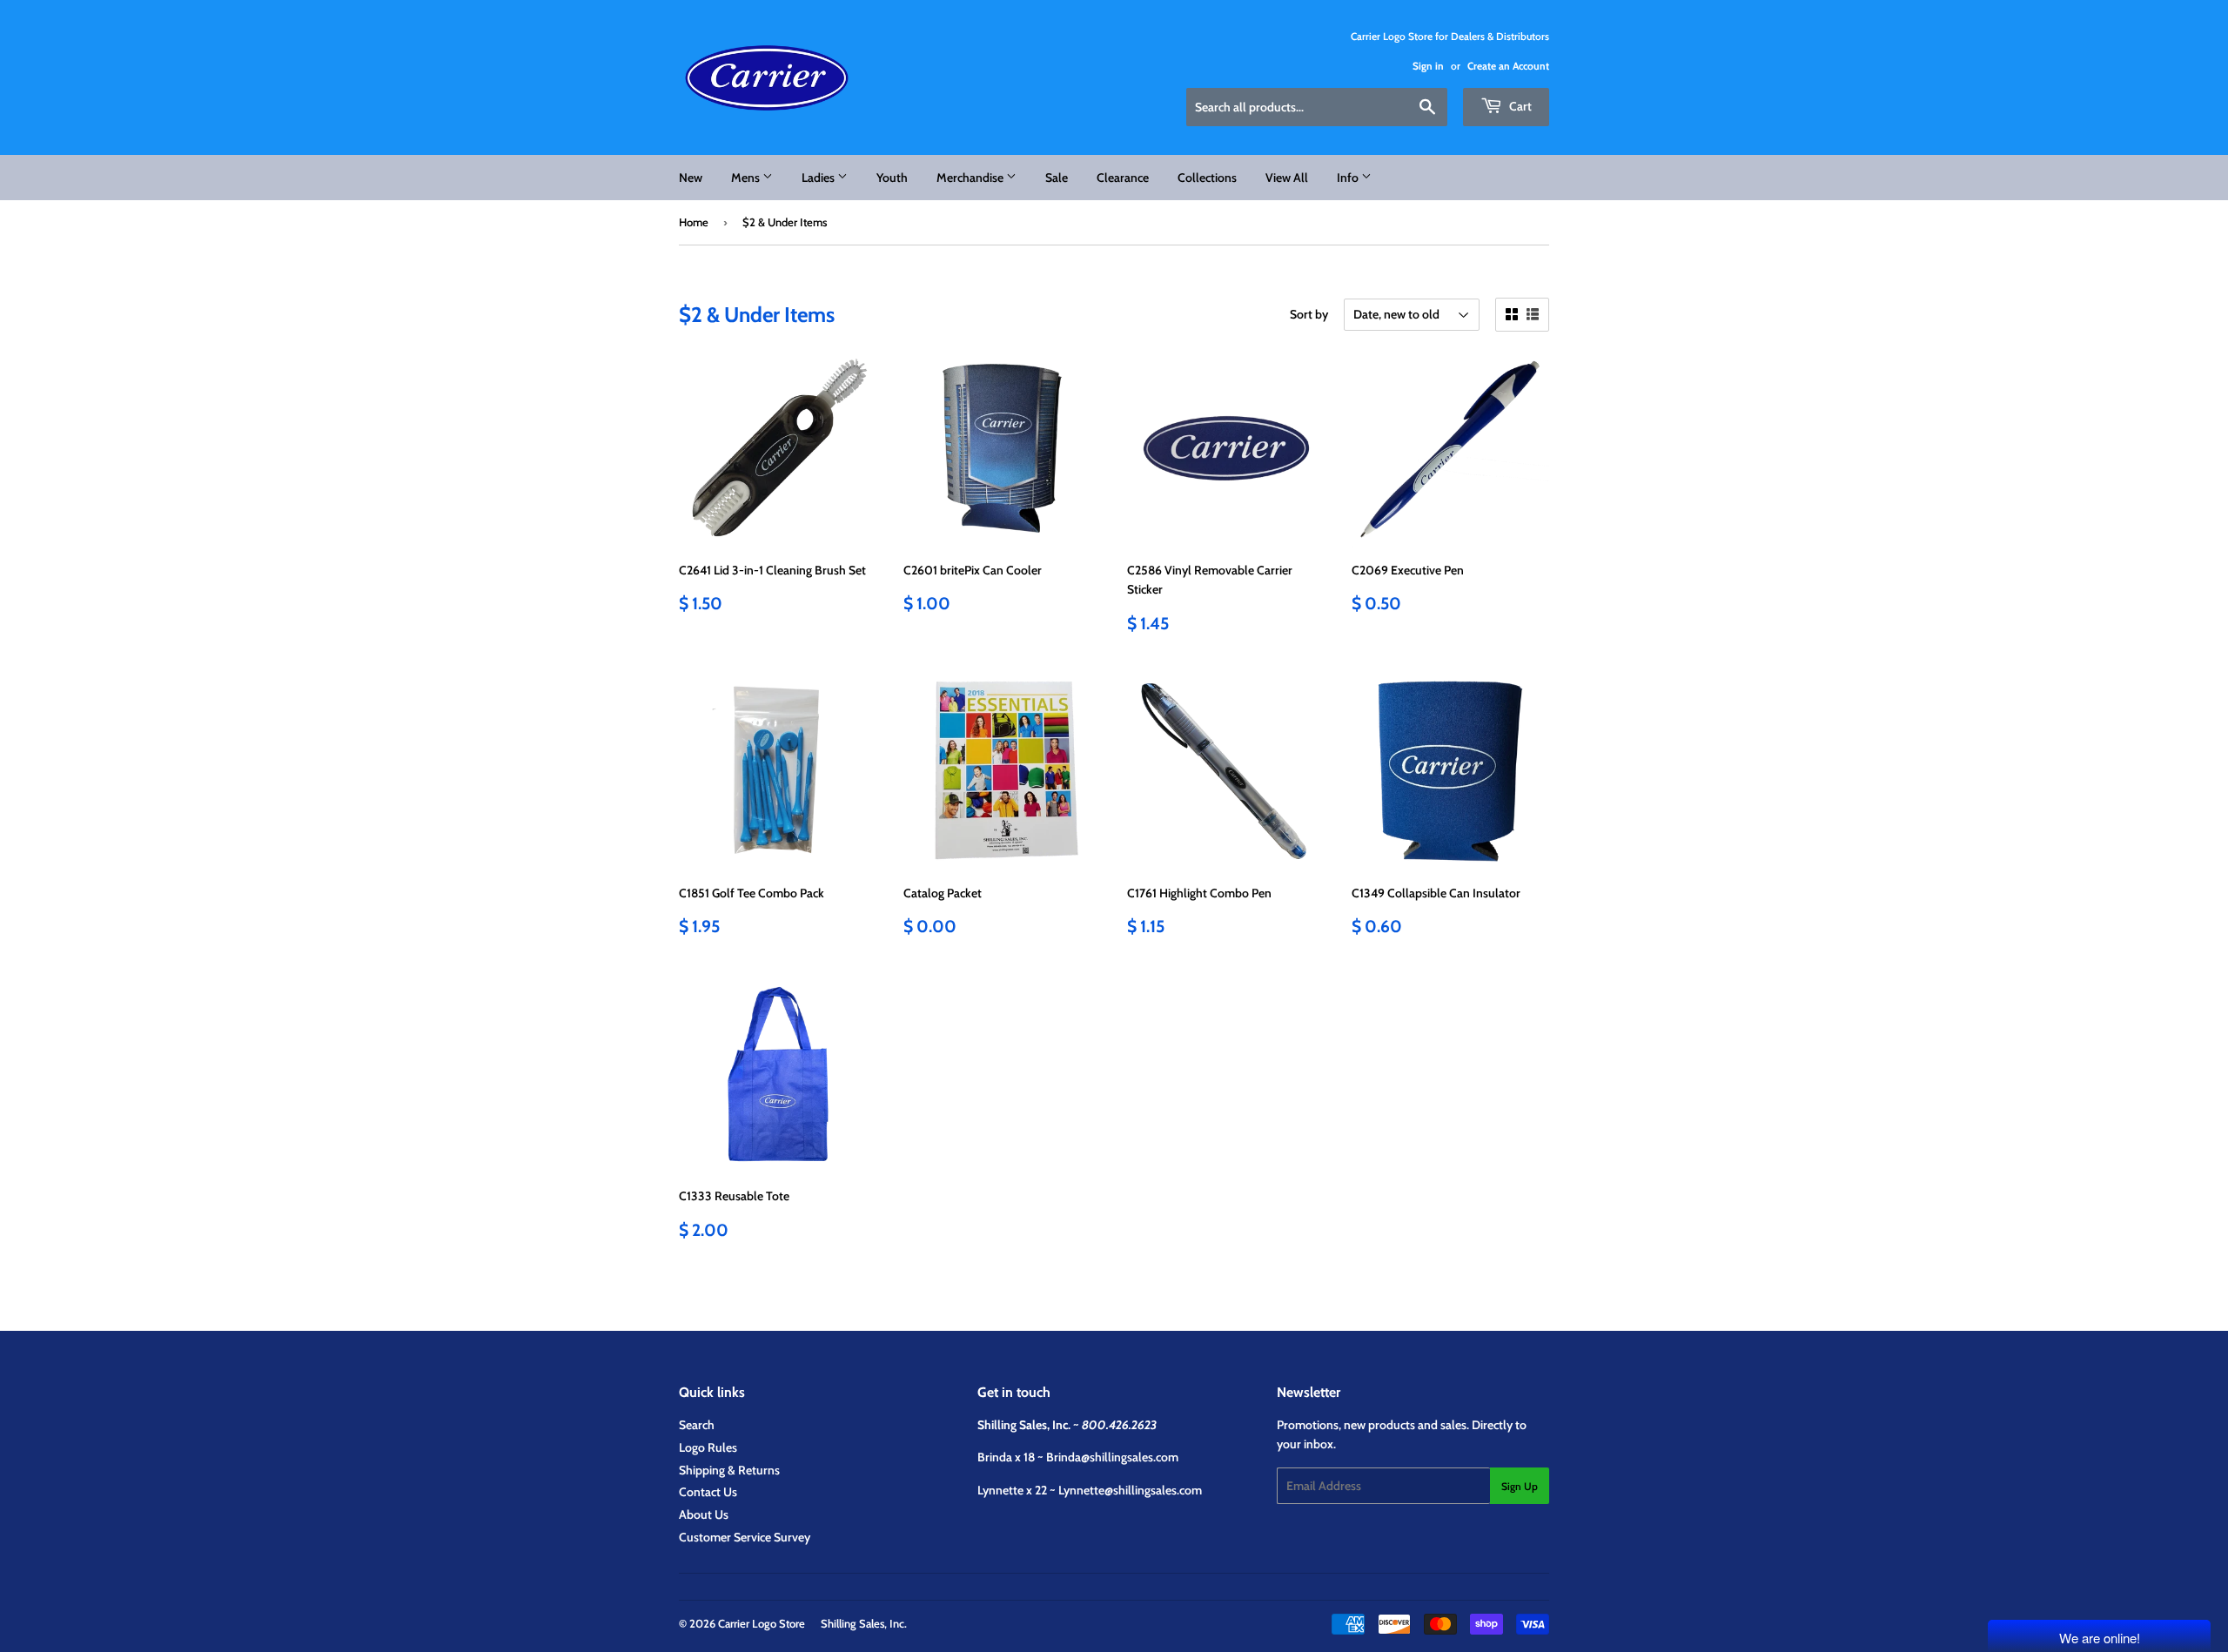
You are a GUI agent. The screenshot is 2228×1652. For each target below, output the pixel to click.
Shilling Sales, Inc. (864, 1623)
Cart (1519, 106)
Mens (747, 178)
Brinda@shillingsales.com (1112, 1457)
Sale (1057, 178)
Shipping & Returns (729, 1470)
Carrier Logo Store (762, 1623)
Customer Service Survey (745, 1537)
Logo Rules (708, 1447)
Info (1349, 178)
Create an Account (1508, 66)
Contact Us (708, 1492)
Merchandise (971, 178)
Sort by (1309, 314)
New (691, 178)
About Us (704, 1514)
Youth (892, 178)
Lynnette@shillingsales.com (1130, 1490)
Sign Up (1520, 1486)
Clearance (1123, 178)
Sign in (1428, 66)
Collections (1207, 178)
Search (697, 1425)
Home (694, 222)
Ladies (819, 178)
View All (1287, 178)
